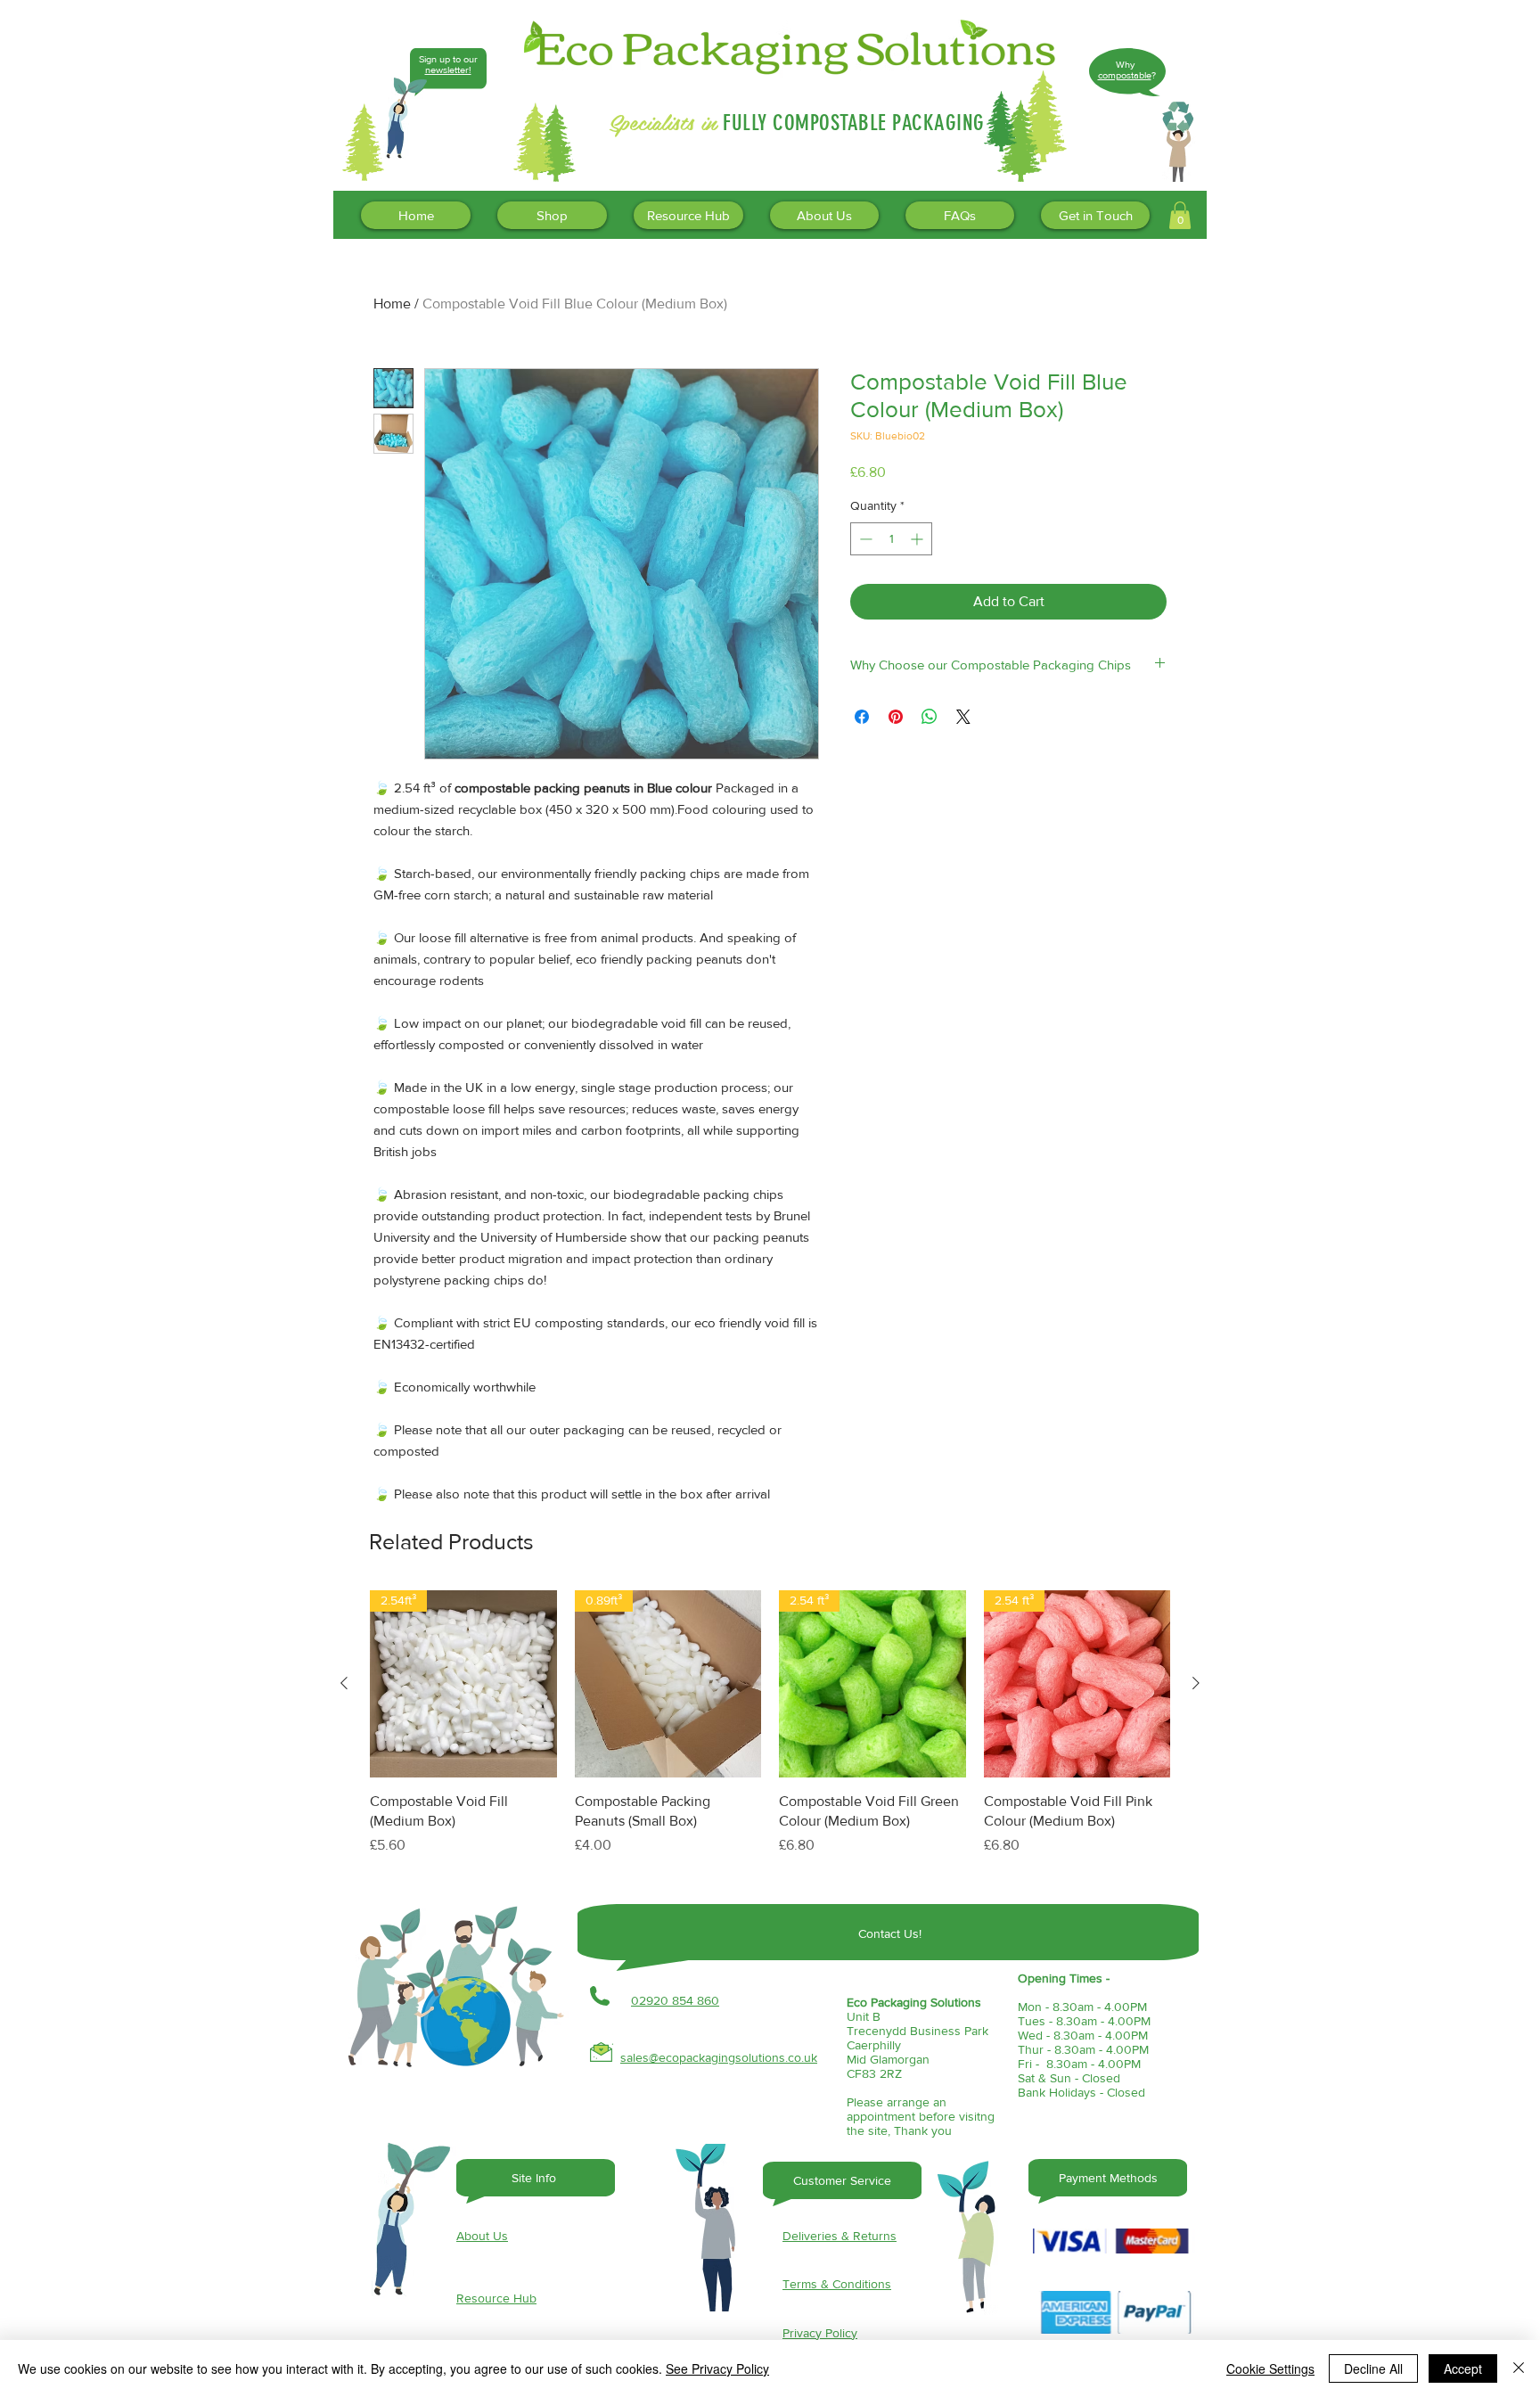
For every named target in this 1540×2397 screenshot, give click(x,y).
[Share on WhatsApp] (930, 717)
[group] (770, 1733)
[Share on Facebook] (862, 717)
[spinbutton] (891, 539)
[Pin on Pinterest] (896, 717)
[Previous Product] (344, 1683)
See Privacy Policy (717, 2368)
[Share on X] (963, 717)
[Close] (1519, 2368)
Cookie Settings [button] (1270, 2368)
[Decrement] (864, 539)
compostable (1125, 75)
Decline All (1373, 2368)
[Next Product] (1196, 1683)
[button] (1180, 215)
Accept (1463, 2368)
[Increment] (918, 539)
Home (392, 304)
